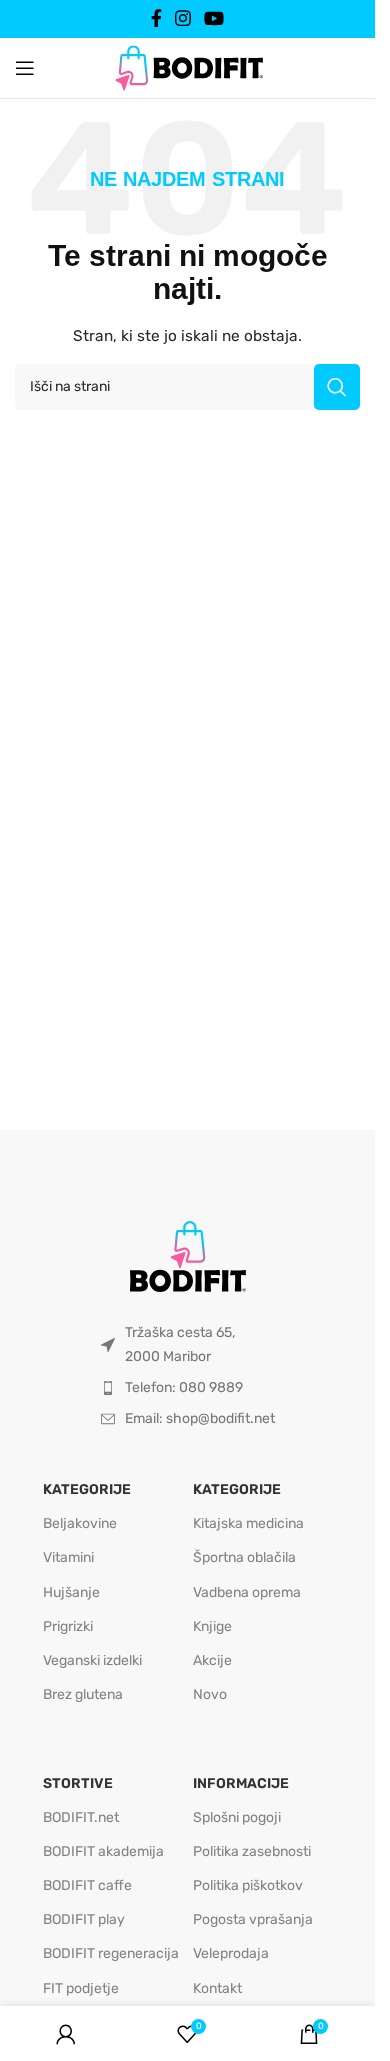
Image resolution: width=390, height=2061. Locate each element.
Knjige (212, 1626)
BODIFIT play (84, 1919)
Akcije (212, 1660)
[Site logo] (188, 67)
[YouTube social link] (214, 18)
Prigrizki (68, 1626)
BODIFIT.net (81, 1817)
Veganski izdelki (92, 1660)
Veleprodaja (231, 1953)
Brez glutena (83, 1694)
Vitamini (68, 1557)
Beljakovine (80, 1523)
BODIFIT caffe (87, 1885)
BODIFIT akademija (103, 1851)
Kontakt (217, 1988)
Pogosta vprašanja (253, 1919)
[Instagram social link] (182, 18)
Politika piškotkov (248, 1885)
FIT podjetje (81, 1988)
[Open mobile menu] (25, 68)
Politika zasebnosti (252, 1851)
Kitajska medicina (248, 1523)
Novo (210, 1694)
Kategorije (87, 1489)
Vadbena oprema (247, 1592)
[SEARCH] (337, 387)
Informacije (241, 1783)
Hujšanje (71, 1592)
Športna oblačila (244, 1557)
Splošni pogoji (237, 1817)
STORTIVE (78, 1783)
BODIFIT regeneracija (111, 1953)
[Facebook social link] (156, 18)
